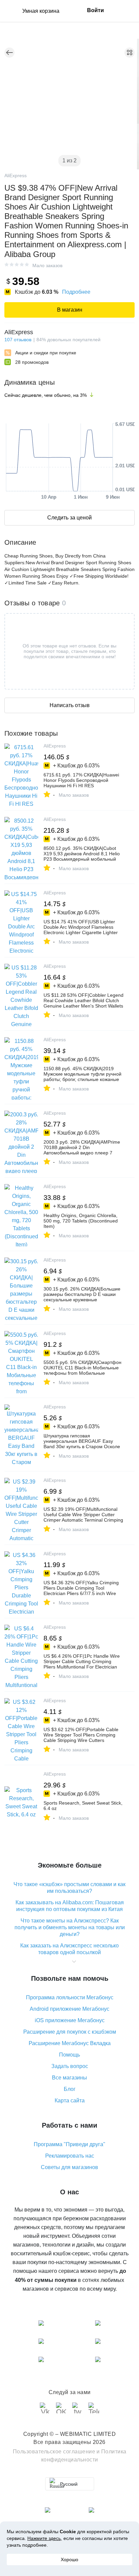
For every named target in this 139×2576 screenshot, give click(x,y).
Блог (70, 2089)
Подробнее (76, 292)
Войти (95, 10)
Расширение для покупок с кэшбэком (70, 2032)
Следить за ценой (69, 518)
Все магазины (69, 2078)
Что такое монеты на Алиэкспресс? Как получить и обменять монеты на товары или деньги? (70, 1927)
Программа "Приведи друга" (69, 2144)
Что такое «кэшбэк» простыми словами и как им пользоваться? (69, 1888)
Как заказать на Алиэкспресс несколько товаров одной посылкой (69, 1949)
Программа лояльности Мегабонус (70, 1997)
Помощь (69, 2055)
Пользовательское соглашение (54, 2452)
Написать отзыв (70, 705)
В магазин (70, 310)
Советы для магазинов (69, 2167)
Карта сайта (70, 2101)
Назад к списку (9, 53)
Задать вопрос (70, 2066)
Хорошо (69, 2559)
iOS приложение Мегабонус (70, 2020)
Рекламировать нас (70, 2156)
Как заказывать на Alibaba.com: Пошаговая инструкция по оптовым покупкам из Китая (70, 1906)
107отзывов (18, 340)
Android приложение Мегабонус (69, 2009)
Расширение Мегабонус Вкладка (70, 2043)
